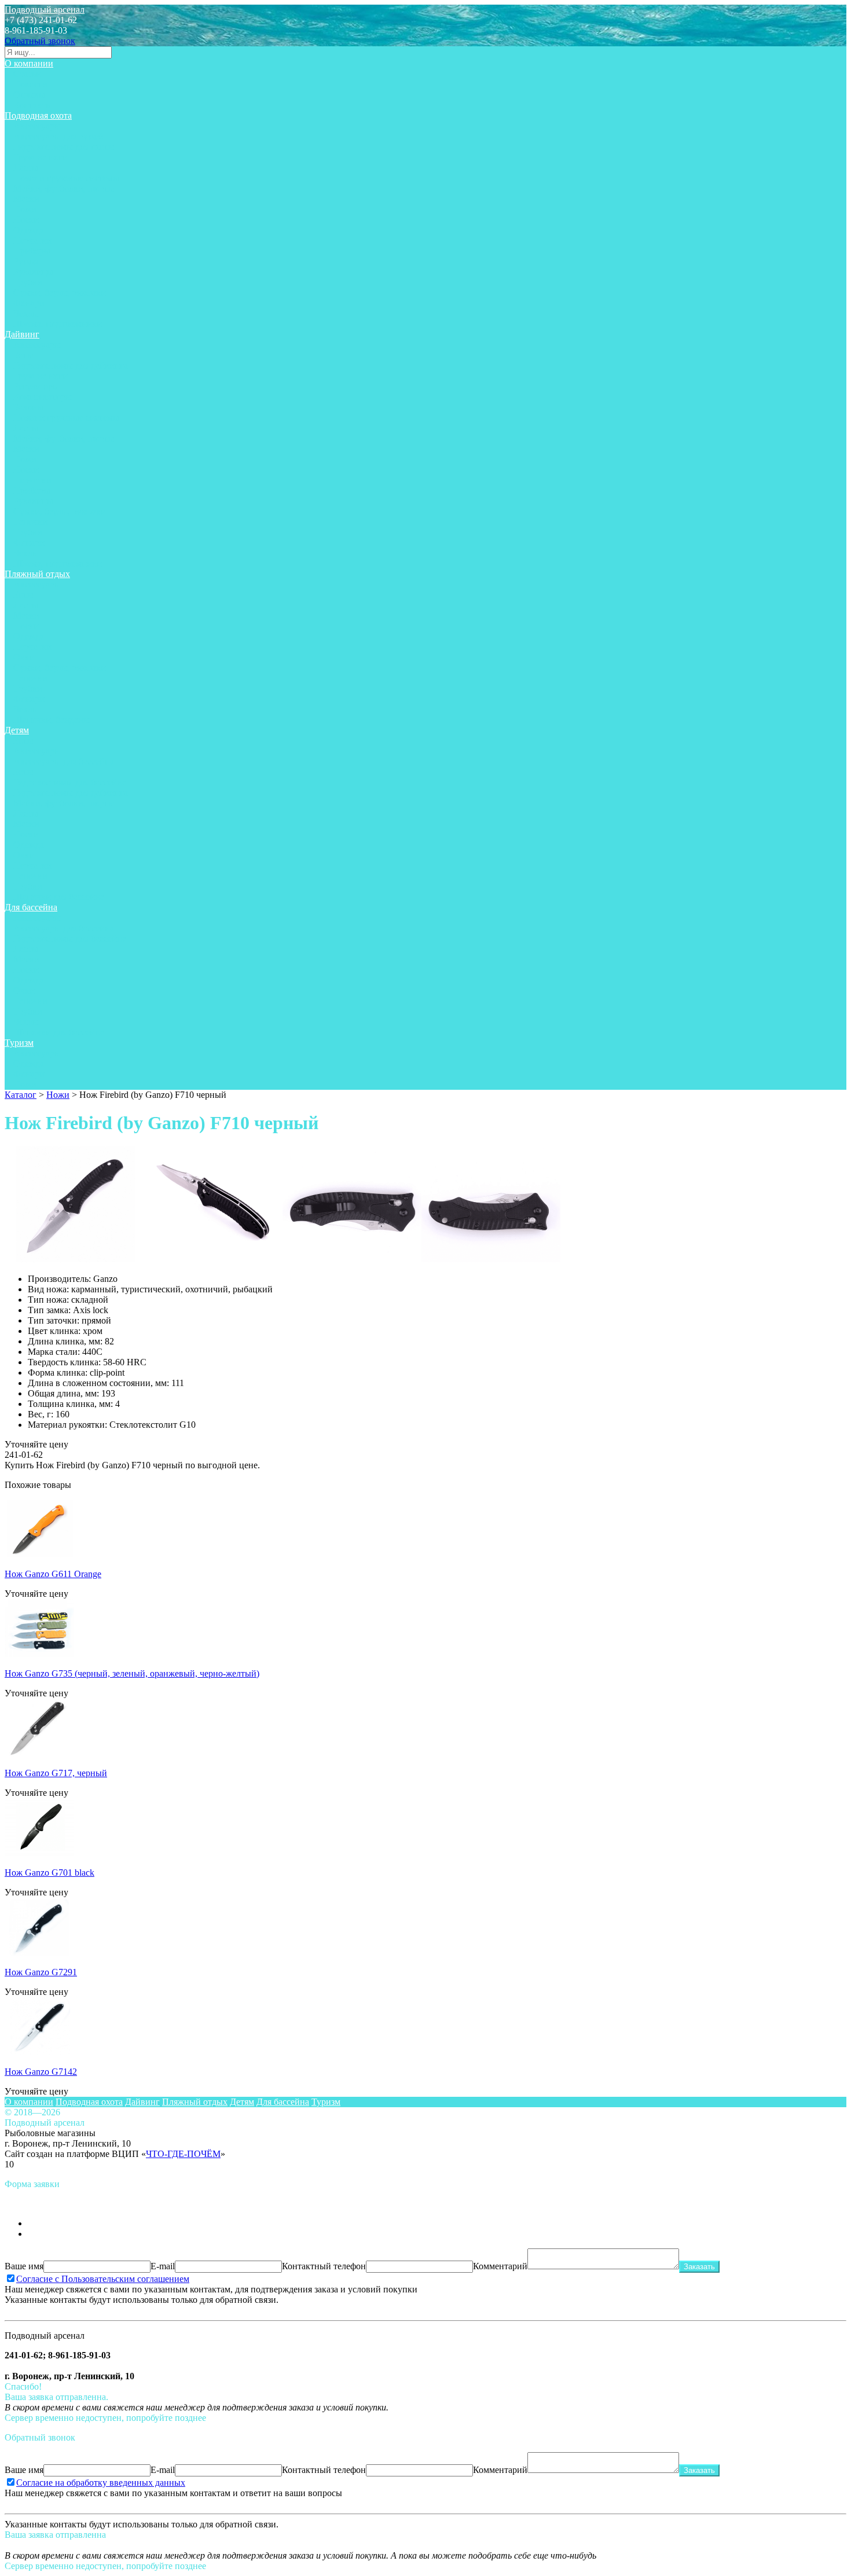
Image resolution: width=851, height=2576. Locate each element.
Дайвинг (22, 334)
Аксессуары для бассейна (64, 761)
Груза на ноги (41, 157)
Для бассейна (31, 907)
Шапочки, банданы (52, 720)
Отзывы (29, 95)
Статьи (27, 74)
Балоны (28, 407)
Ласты (26, 168)
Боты (23, 355)
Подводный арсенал (45, 10)
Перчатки (32, 240)
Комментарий (500, 2266)
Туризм (19, 1043)
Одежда (29, 230)
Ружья (25, 261)
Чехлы (26, 313)
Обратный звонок (40, 41)
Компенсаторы (43, 397)
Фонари (29, 303)
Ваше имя (24, 2266)
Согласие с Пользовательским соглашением (103, 2279)
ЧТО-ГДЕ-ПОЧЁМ (183, 2154)
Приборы (32, 251)
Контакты (33, 105)
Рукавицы (33, 272)
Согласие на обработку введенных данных (101, 2483)
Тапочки (30, 522)
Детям (17, 730)
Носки (26, 220)
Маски (26, 199)
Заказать (699, 2267)
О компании (29, 63)
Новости (30, 84)
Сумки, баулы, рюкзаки (60, 293)
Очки (24, 657)
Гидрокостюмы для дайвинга (71, 365)
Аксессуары (37, 126)
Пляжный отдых (37, 574)
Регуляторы (36, 386)
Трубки (28, 282)
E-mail (163, 2266)
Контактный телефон (324, 2266)
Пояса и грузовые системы (66, 178)
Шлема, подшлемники (58, 324)
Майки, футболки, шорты (64, 188)
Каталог (21, 1095)
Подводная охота (38, 115)
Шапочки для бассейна (59, 897)
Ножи (25, 209)
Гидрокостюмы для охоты (64, 147)
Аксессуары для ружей (58, 136)
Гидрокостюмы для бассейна (70, 782)
